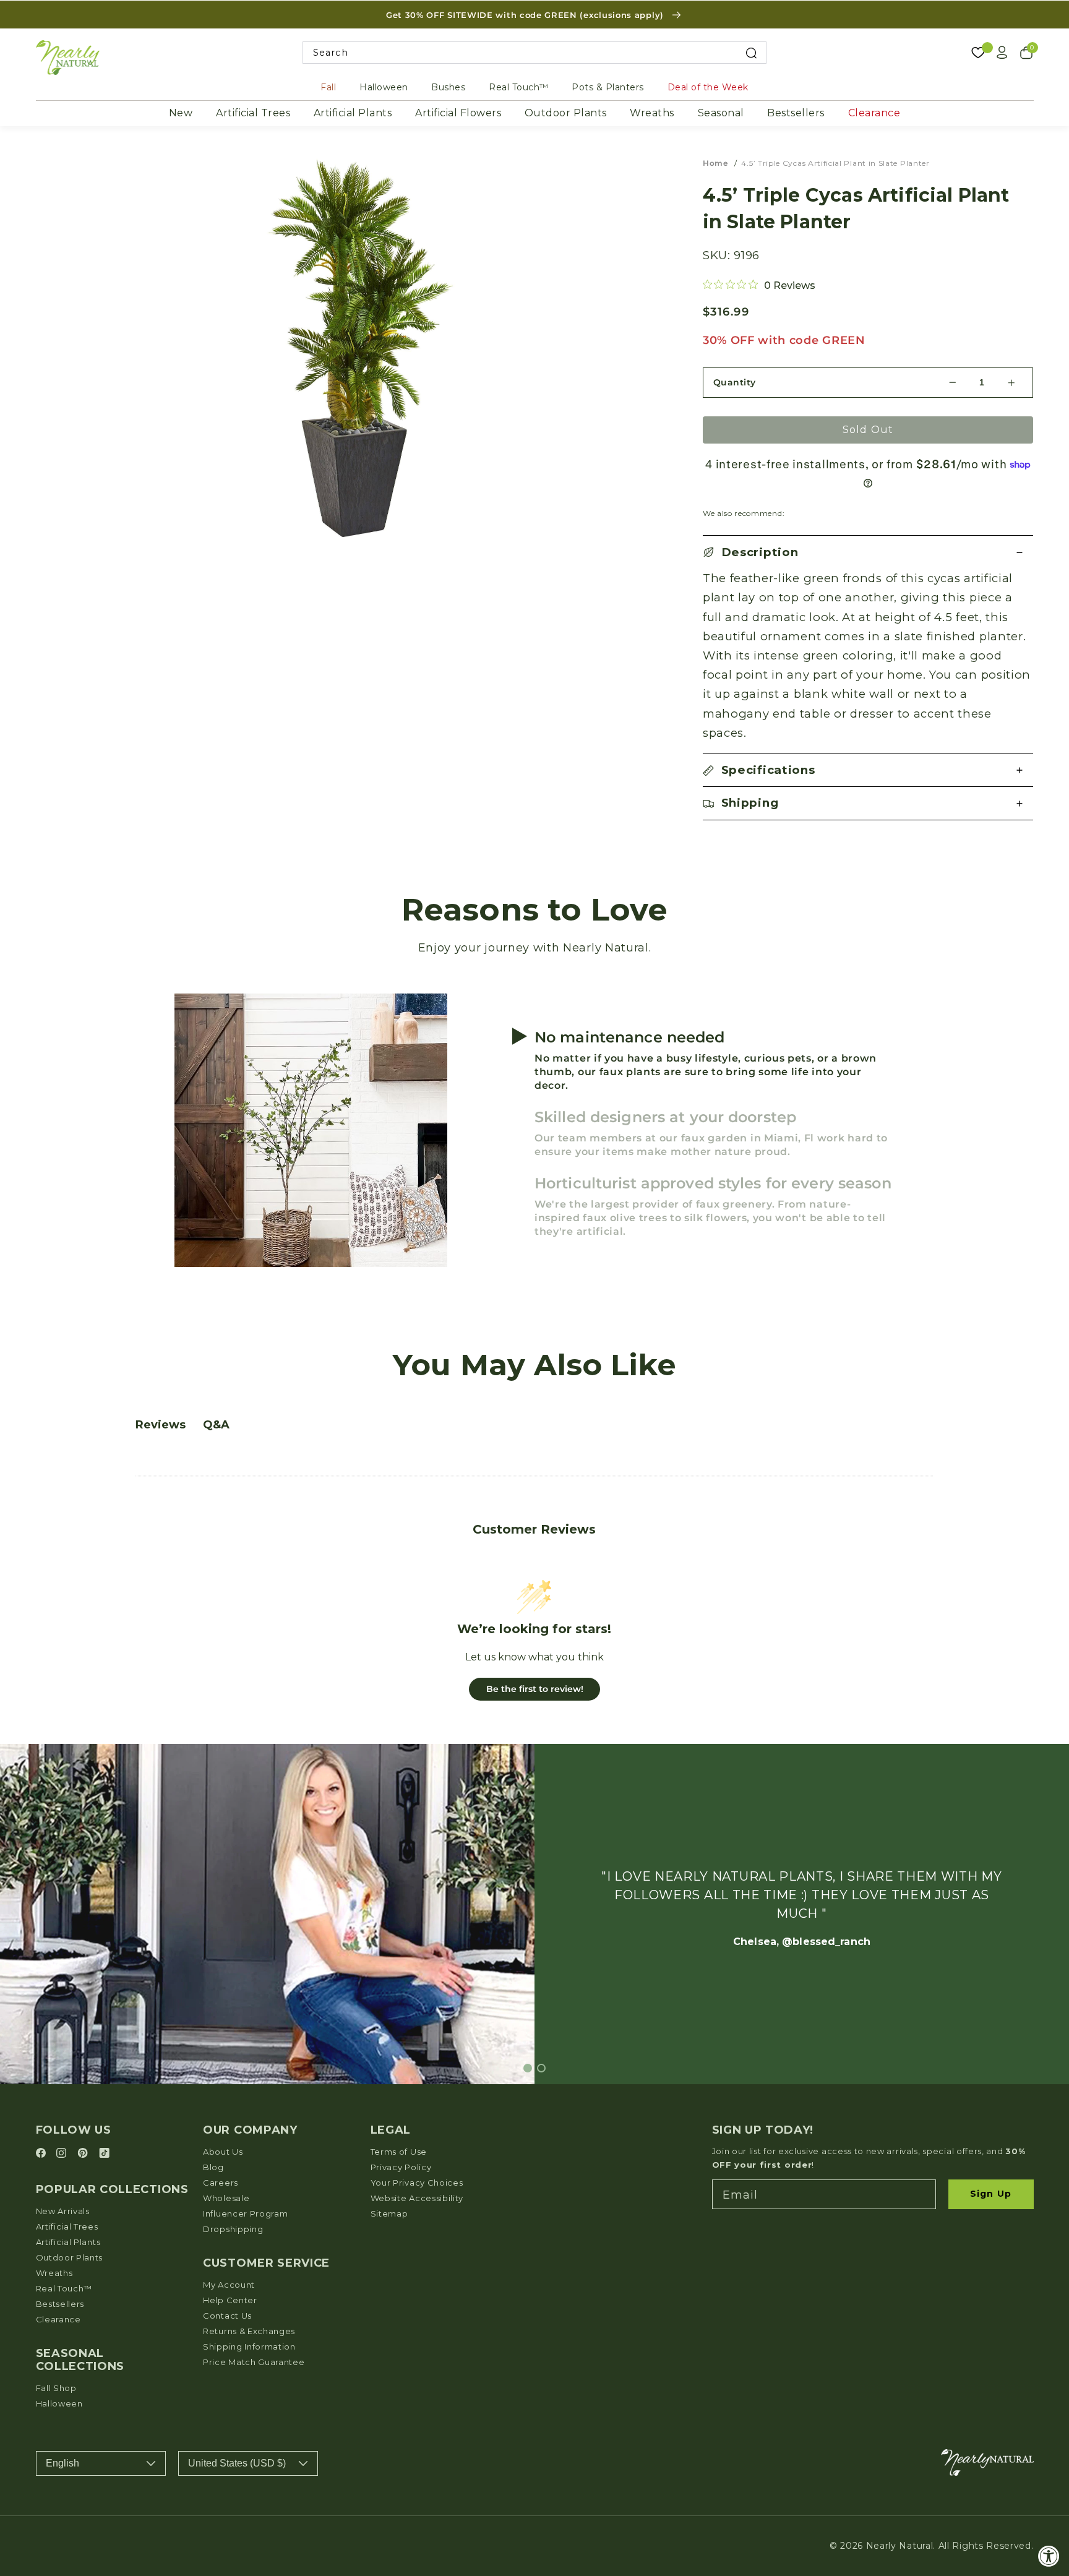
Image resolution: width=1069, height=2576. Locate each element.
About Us (223, 2152)
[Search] (751, 53)
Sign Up (991, 2194)
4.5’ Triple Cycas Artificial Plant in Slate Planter (835, 163)
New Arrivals (63, 2211)
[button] (868, 552)
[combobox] (535, 53)
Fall (328, 87)
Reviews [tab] (161, 1425)
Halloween (384, 87)
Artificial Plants (353, 113)
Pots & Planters (608, 87)
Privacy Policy (401, 2167)
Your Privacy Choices (417, 2183)
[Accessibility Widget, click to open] (1049, 2556)
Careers (221, 2183)
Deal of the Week (708, 87)
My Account (229, 2285)
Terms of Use (399, 2152)
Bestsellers (796, 113)
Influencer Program (245, 2213)
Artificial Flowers (458, 113)
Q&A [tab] (216, 1425)
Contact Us (227, 2316)
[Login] (1002, 53)
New (181, 113)
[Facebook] (43, 2154)
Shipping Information (249, 2346)
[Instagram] (63, 2154)
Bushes (448, 87)
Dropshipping (233, 2229)
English (62, 2463)
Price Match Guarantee (254, 2362)
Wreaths (652, 113)
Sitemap (389, 2213)
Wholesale (226, 2198)
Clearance (874, 113)
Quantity (735, 382)
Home (715, 163)
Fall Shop (56, 2388)
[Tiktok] (104, 2154)
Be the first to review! (535, 1689)
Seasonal (721, 113)
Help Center (230, 2300)
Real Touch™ (519, 87)
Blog (213, 2167)
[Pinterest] (84, 2154)
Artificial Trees (253, 113)
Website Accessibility (417, 2198)
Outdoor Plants (566, 113)
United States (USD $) (237, 2463)
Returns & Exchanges (249, 2331)
